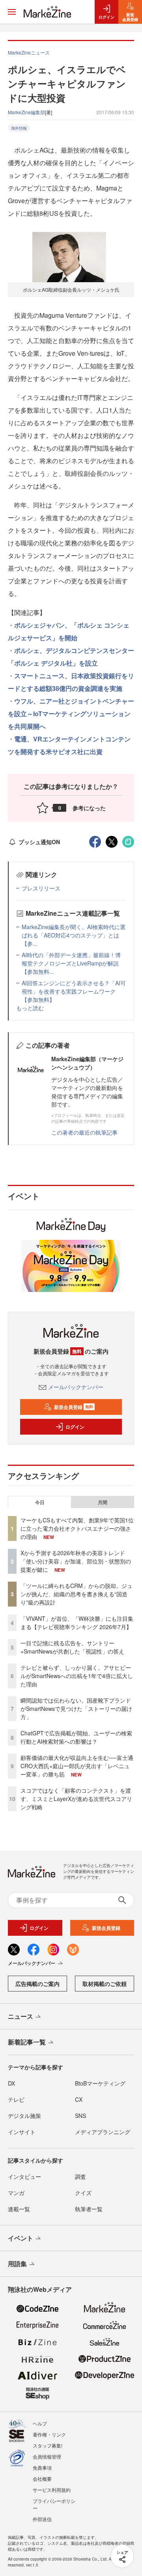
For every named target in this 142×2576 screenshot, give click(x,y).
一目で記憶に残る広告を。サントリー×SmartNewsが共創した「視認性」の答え (72, 1647)
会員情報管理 (47, 2456)
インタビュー (24, 2176)
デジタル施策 (24, 2116)
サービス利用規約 (52, 2490)
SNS (80, 2116)
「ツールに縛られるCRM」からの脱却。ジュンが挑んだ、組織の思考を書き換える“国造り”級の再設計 (77, 1594)
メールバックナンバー (76, 1387)
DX (11, 2083)
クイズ (83, 2193)
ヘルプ (40, 2423)
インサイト (22, 2132)
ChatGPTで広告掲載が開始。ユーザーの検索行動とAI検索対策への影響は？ (76, 1737)
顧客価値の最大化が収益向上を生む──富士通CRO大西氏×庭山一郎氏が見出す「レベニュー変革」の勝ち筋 (77, 1766)
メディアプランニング (103, 2132)
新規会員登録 (74, 1407)
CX (79, 2099)
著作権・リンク (49, 2434)
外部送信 (42, 2519)
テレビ (16, 2099)
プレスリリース (41, 888)
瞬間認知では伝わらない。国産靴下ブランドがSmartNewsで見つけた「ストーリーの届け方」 (76, 1709)
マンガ (16, 2193)
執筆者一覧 (89, 2209)
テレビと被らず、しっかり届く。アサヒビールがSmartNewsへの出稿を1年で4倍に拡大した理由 (77, 1676)
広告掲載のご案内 (37, 1984)
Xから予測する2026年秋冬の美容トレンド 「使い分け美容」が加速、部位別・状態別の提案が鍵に (76, 1561)
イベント (21, 2238)
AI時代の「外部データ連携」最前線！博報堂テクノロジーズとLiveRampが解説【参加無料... (71, 963)
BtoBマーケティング (100, 2083)
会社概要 (42, 2479)
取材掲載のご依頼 (105, 1984)
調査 (80, 2176)
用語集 (17, 2264)
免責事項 (42, 2468)
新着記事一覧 (27, 2042)
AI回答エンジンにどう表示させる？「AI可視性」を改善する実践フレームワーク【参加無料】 (74, 991)
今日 (40, 1502)
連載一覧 (19, 2209)
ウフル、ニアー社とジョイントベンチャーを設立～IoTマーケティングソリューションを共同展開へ (71, 714)
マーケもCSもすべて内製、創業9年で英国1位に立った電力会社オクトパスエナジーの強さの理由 (77, 1528)
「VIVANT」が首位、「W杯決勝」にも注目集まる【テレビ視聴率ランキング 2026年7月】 (77, 1623)
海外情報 (19, 128)
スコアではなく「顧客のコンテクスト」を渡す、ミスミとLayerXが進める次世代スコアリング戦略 (76, 1799)
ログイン (75, 1427)
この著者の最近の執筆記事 (84, 1132)
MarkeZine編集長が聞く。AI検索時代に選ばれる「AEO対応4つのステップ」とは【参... (74, 935)
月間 (103, 1502)
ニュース (21, 2016)
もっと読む (30, 1008)
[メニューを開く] (12, 12)
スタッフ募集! (48, 2445)
